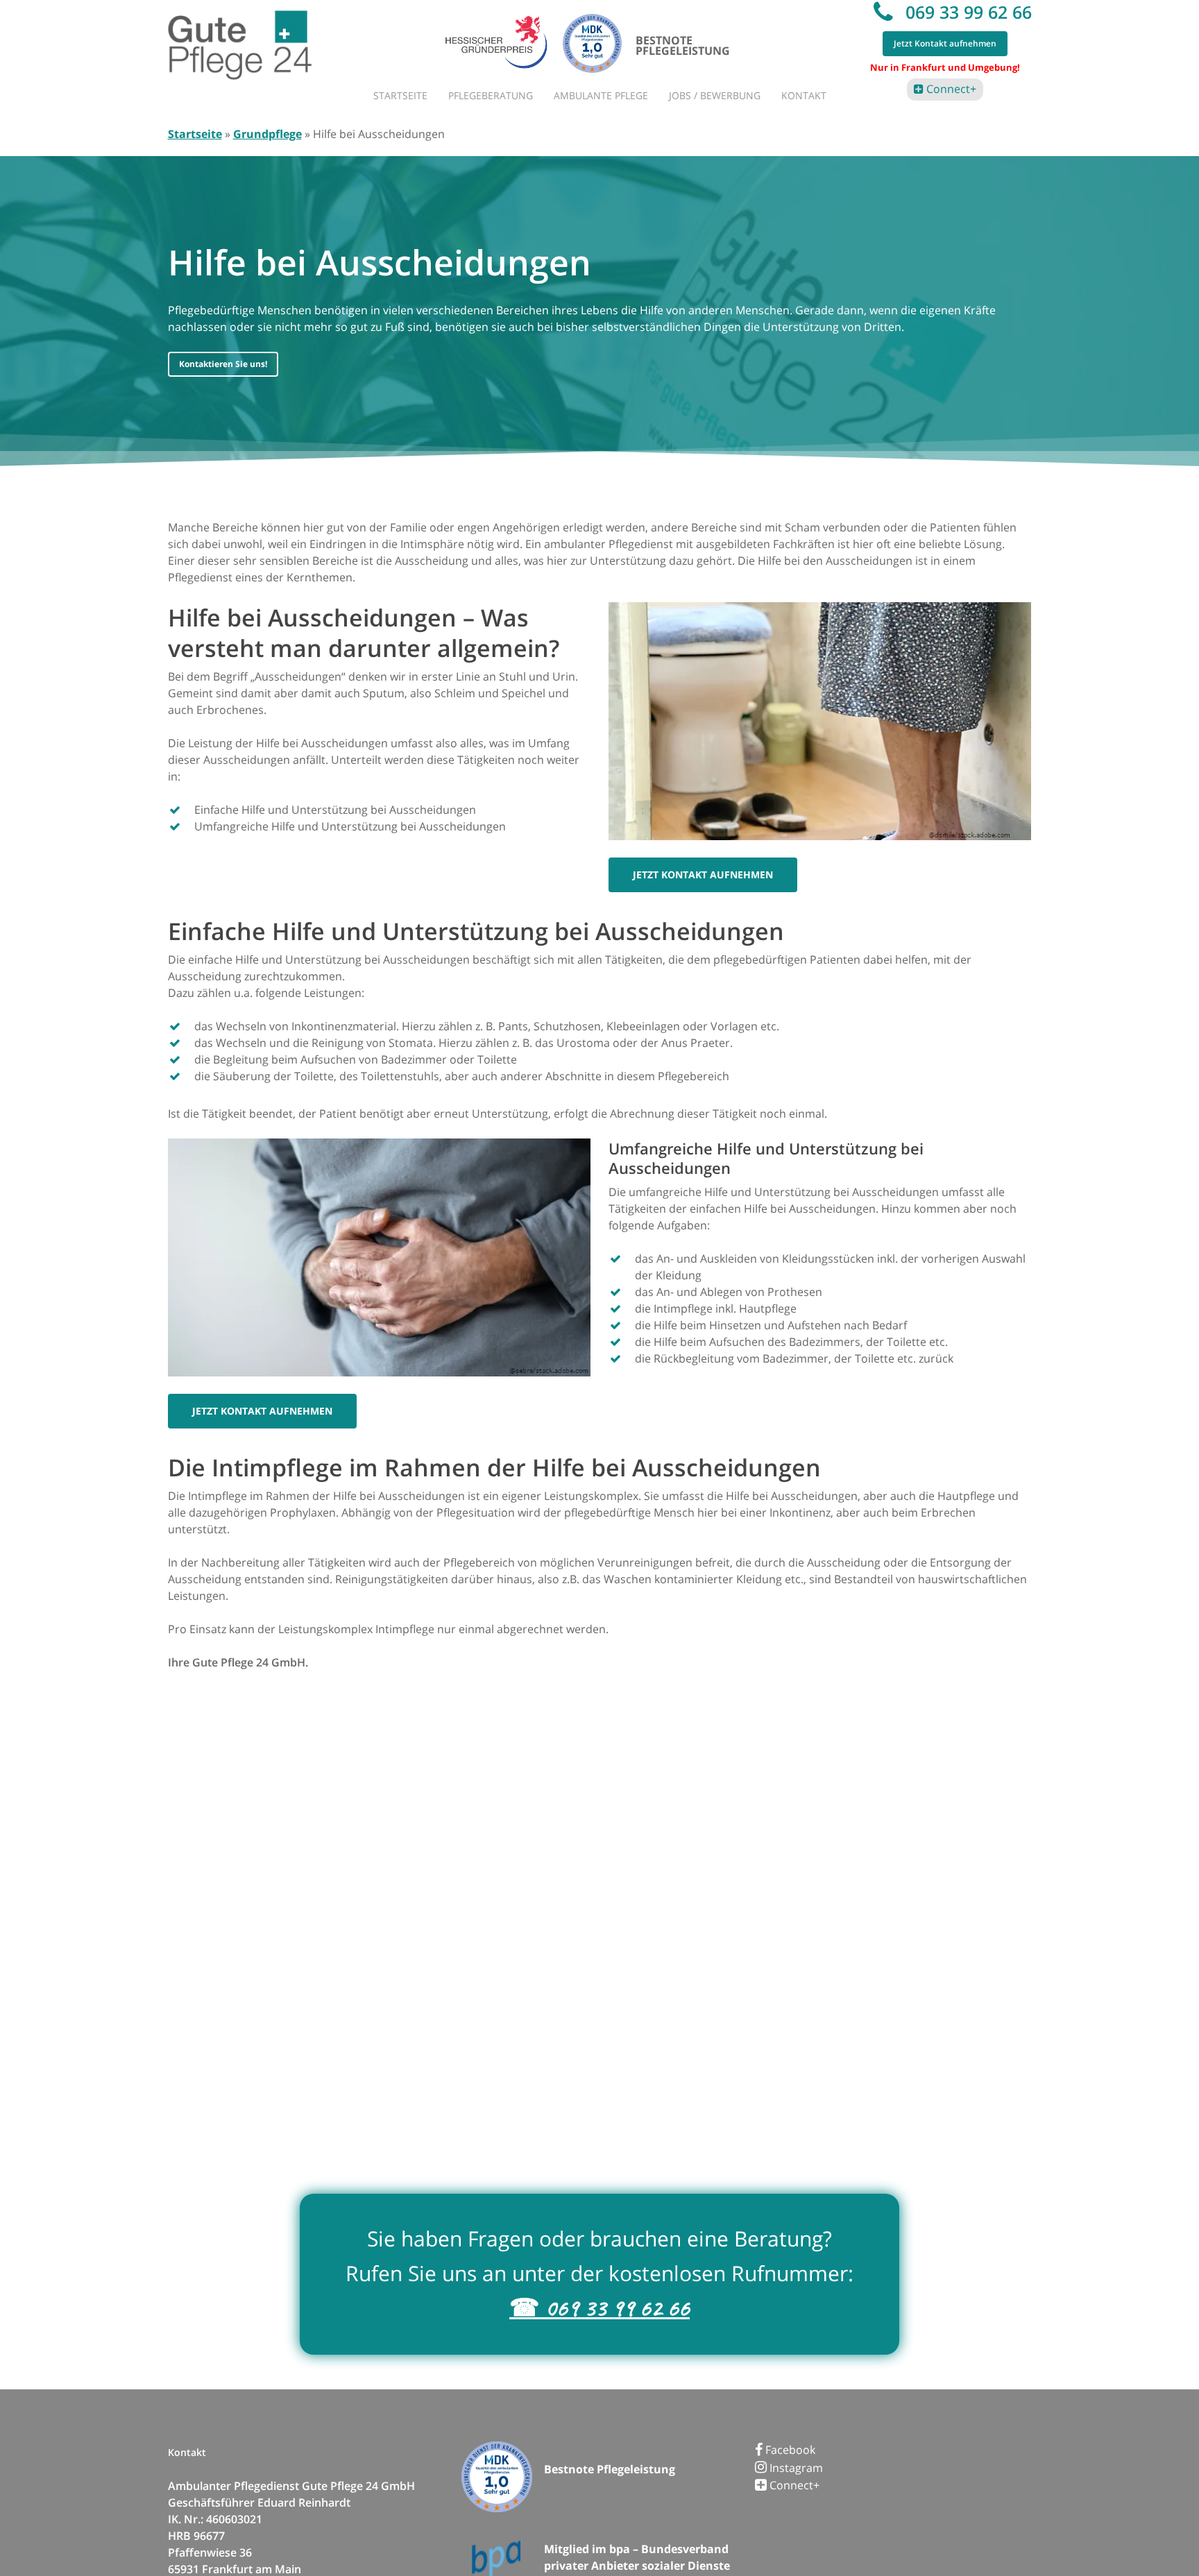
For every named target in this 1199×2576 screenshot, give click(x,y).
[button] (223, 364)
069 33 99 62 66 (966, 12)
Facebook (789, 2450)
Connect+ (950, 89)
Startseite (195, 134)
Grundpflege (267, 134)
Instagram (795, 2468)
